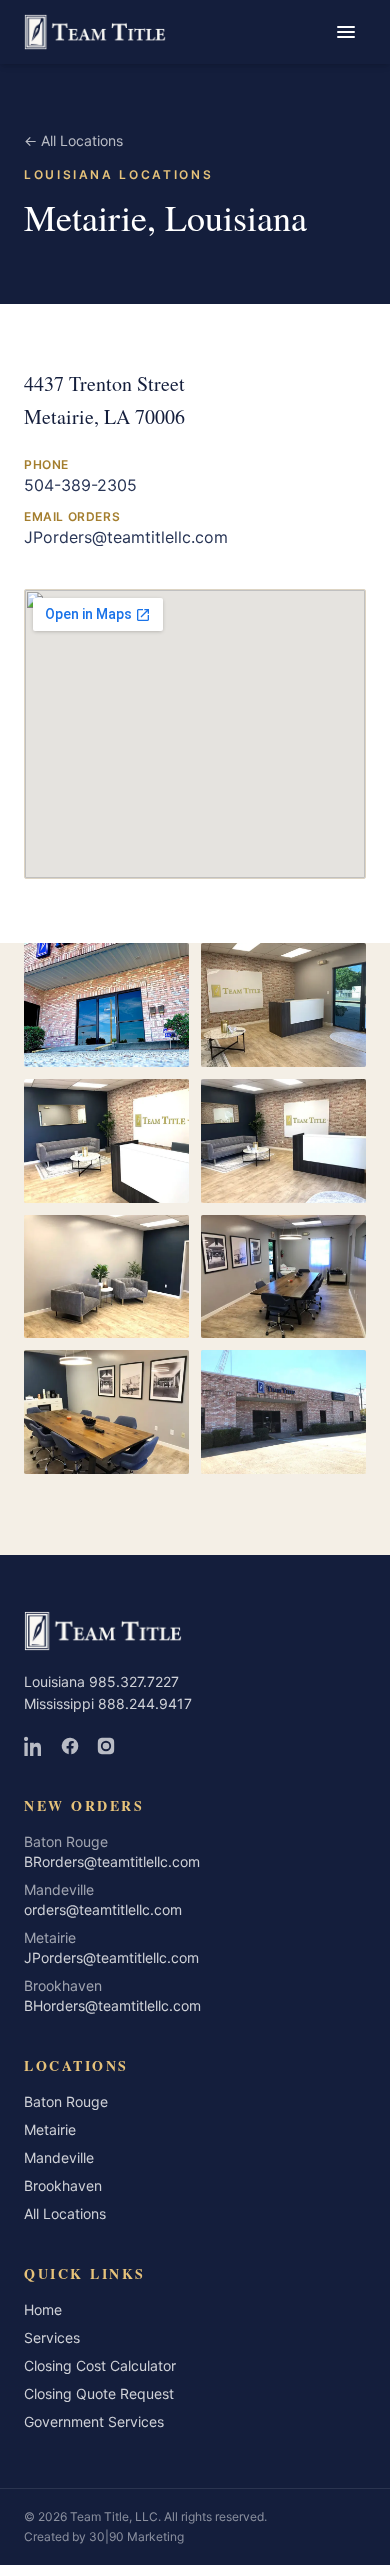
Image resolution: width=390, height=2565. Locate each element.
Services (52, 2337)
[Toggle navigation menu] (346, 32)
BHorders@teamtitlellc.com (112, 2005)
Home (43, 2309)
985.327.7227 (134, 1681)
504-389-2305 (80, 485)
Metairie (50, 2129)
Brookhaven (63, 2185)
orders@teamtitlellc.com (103, 1909)
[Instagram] (106, 1746)
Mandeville (59, 2157)
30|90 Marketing (136, 2536)
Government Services (94, 2421)
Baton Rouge (66, 2101)
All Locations (73, 140)
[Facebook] (70, 1746)
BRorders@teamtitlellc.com (112, 1861)
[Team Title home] (95, 32)
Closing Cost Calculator (100, 2365)
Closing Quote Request (99, 2393)
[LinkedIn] (34, 1746)
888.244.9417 (145, 1703)
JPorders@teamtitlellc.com (126, 537)
